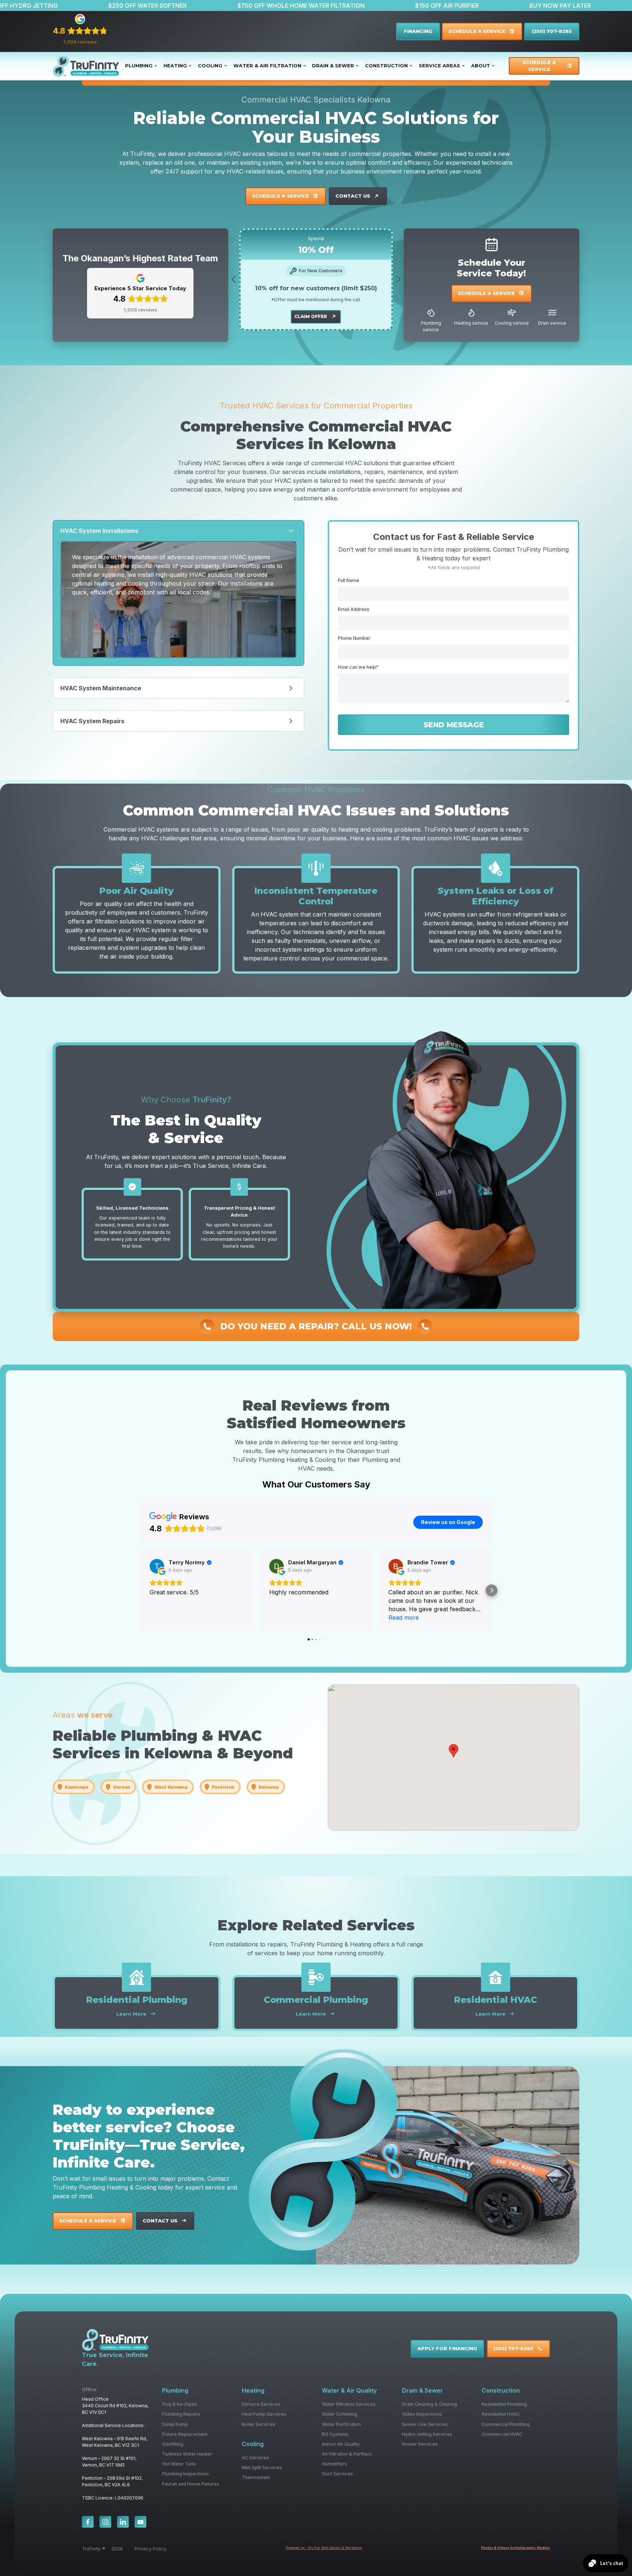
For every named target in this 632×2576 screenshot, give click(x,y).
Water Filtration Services (349, 2404)
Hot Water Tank (179, 2464)
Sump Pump (175, 2424)
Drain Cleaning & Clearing (430, 2404)
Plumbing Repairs (181, 2414)
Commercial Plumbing (506, 2424)
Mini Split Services (262, 2467)
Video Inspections (422, 2414)
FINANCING (418, 31)
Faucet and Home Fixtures (191, 2484)
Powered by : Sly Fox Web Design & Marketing (324, 2548)
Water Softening (340, 2414)
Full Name (349, 580)
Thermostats (256, 2477)
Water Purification (341, 2424)
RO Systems (335, 2434)
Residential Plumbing (504, 2404)
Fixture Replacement (185, 2434)
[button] (141, 66)
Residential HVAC (501, 2414)
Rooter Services (420, 2444)
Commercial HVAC (502, 2434)
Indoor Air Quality (341, 2444)
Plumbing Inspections (185, 2474)
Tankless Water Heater (187, 2454)
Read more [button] (404, 1617)
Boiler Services (259, 2424)
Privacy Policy (151, 2549)
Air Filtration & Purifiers (347, 2454)
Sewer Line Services (425, 2424)
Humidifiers (334, 2464)
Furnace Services (261, 2404)
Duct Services (337, 2474)
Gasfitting (173, 2444)
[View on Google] (157, 1566)
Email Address (354, 609)
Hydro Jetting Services (427, 2434)
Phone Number (354, 638)
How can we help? (358, 667)
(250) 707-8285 (552, 31)
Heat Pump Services (264, 2414)
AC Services (255, 2458)
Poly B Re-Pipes (180, 2404)
